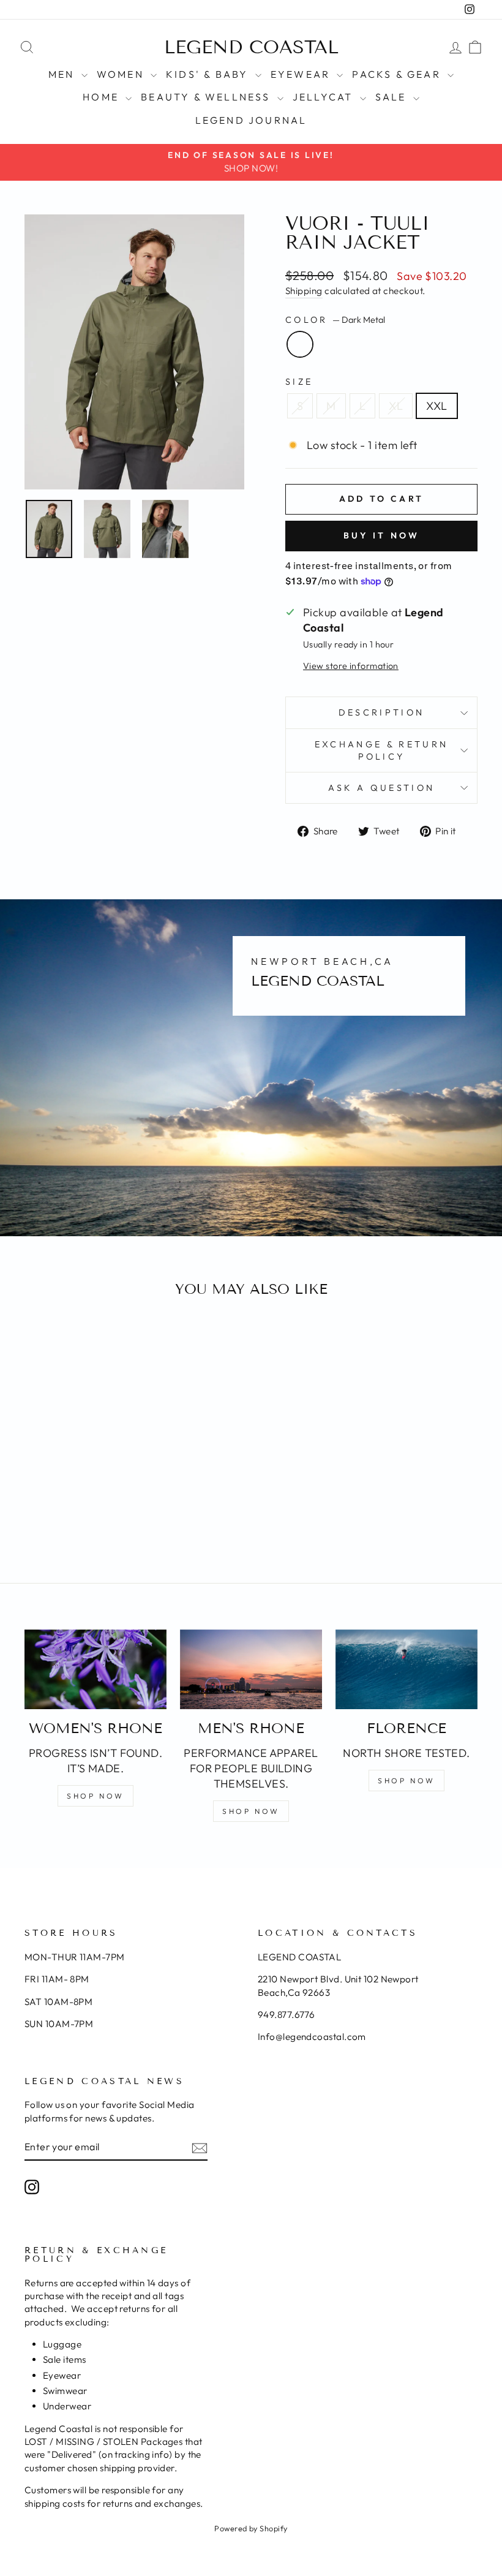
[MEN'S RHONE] (251, 1669)
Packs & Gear (398, 74)
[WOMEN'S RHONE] (96, 1669)
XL (396, 406)
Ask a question (381, 788)
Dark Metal (300, 344)
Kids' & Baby (209, 74)
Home (103, 97)
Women (122, 74)
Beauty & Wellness (208, 97)
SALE (393, 97)
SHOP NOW (96, 1796)
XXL (436, 406)
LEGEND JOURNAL (251, 120)
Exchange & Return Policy (381, 750)
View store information (351, 666)
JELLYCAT (325, 97)
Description (382, 712)
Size (299, 382)
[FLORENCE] (406, 1669)
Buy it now (382, 535)
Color (335, 320)
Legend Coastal (251, 47)
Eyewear (302, 74)
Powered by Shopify (251, 2528)
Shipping (304, 291)
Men (63, 74)
